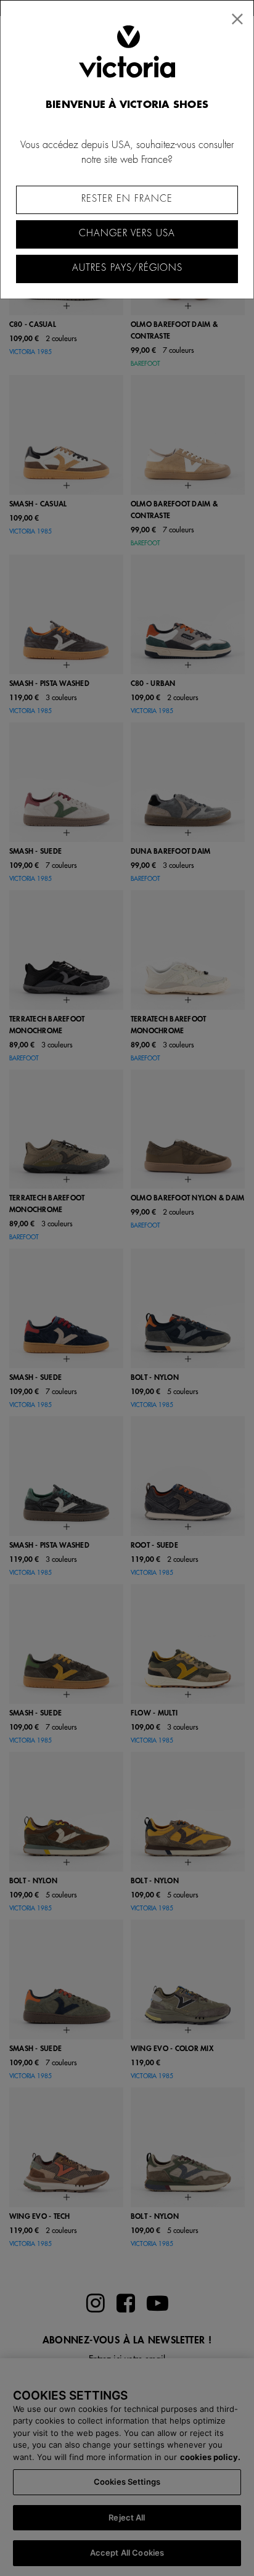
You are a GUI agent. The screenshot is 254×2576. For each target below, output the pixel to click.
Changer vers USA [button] (127, 233)
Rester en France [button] (127, 199)
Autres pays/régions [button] (127, 268)
